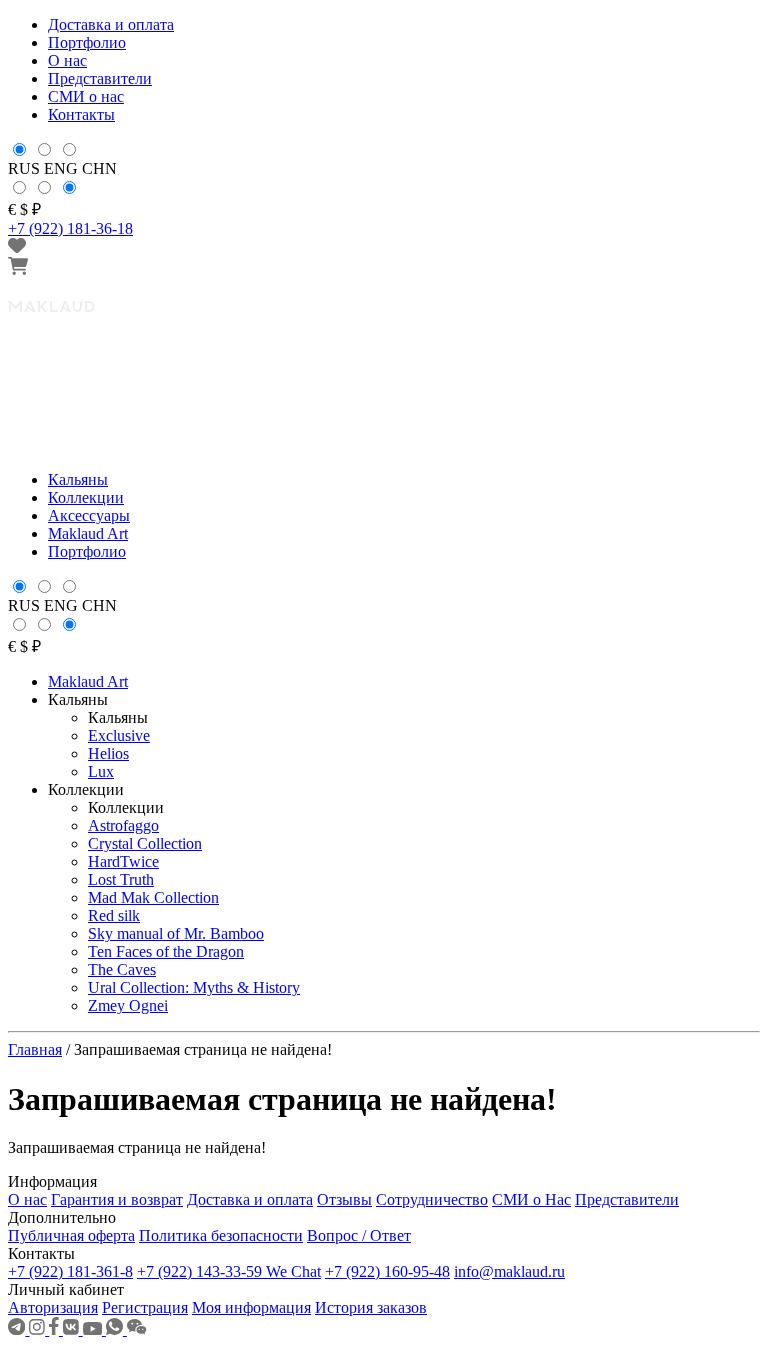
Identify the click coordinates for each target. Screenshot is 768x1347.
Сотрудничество (432, 1199)
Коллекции (86, 497)
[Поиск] (740, 656)
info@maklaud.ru (509, 1271)
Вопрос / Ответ (359, 1235)
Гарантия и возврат (117, 1199)
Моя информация (251, 1307)
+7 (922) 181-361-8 (70, 1271)
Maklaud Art (88, 533)
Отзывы (344, 1199)
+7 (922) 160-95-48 (387, 1271)
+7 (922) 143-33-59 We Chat (229, 1271)
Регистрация (145, 1307)
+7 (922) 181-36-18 (70, 228)
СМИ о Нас (531, 1199)
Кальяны (78, 479)
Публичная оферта (71, 1235)
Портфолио (87, 42)
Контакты (81, 114)
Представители (100, 78)
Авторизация (53, 1307)
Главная (35, 1049)
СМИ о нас (86, 96)
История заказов (371, 1307)
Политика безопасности (221, 1235)
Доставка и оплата (111, 24)
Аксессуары (89, 515)
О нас (67, 60)
